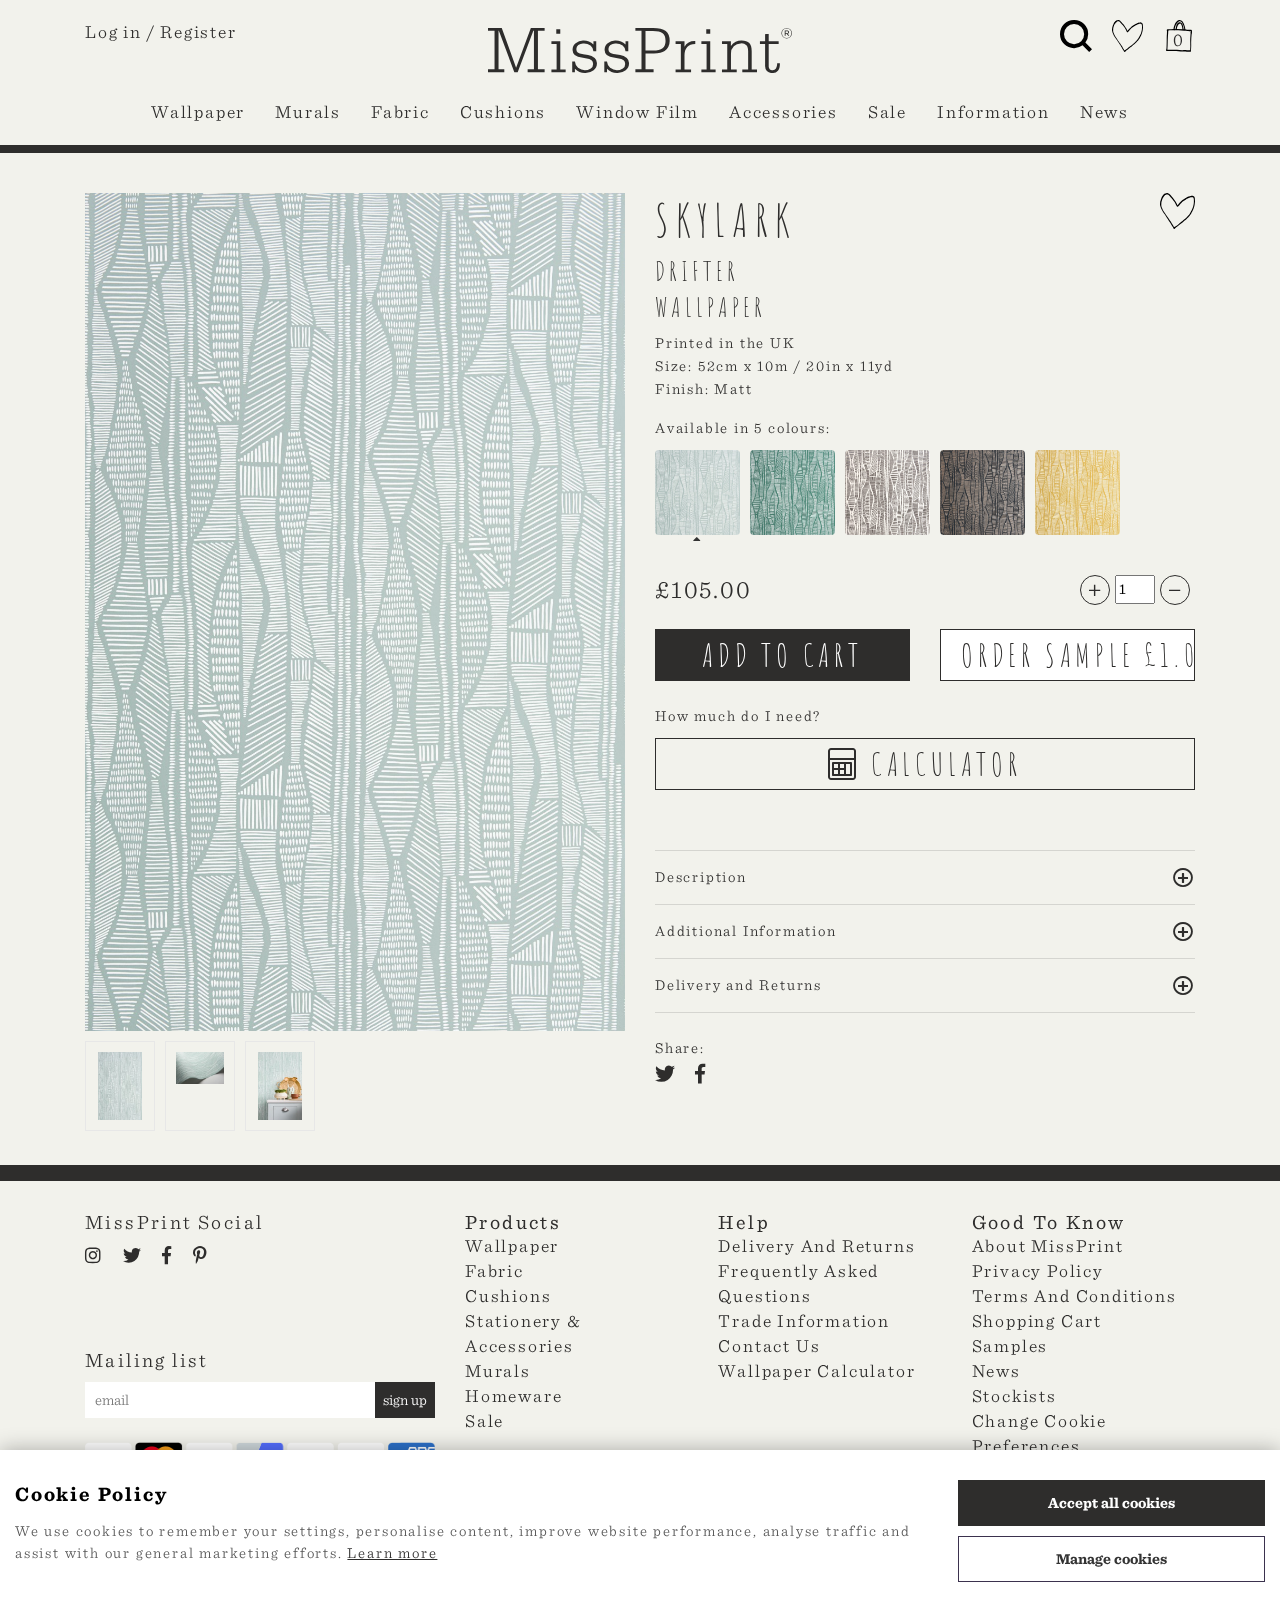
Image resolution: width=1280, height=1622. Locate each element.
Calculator (941, 763)
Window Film (637, 111)
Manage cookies (1111, 1559)
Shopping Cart (1037, 1320)
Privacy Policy (1038, 1270)
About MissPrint (1048, 1245)
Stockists (1014, 1395)
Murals (308, 111)
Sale (887, 111)
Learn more (392, 1553)
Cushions (503, 111)
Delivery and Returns (816, 1245)
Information (993, 111)
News (1104, 111)
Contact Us (769, 1345)
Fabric (400, 111)
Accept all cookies (1111, 1503)
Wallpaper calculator (816, 1370)
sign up (405, 1400)
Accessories (783, 111)
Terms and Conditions (1074, 1295)
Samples (1010, 1345)
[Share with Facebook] (706, 1076)
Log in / (120, 31)
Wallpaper (198, 111)
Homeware (513, 1395)
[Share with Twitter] (671, 1076)
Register (198, 31)
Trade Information (804, 1320)
